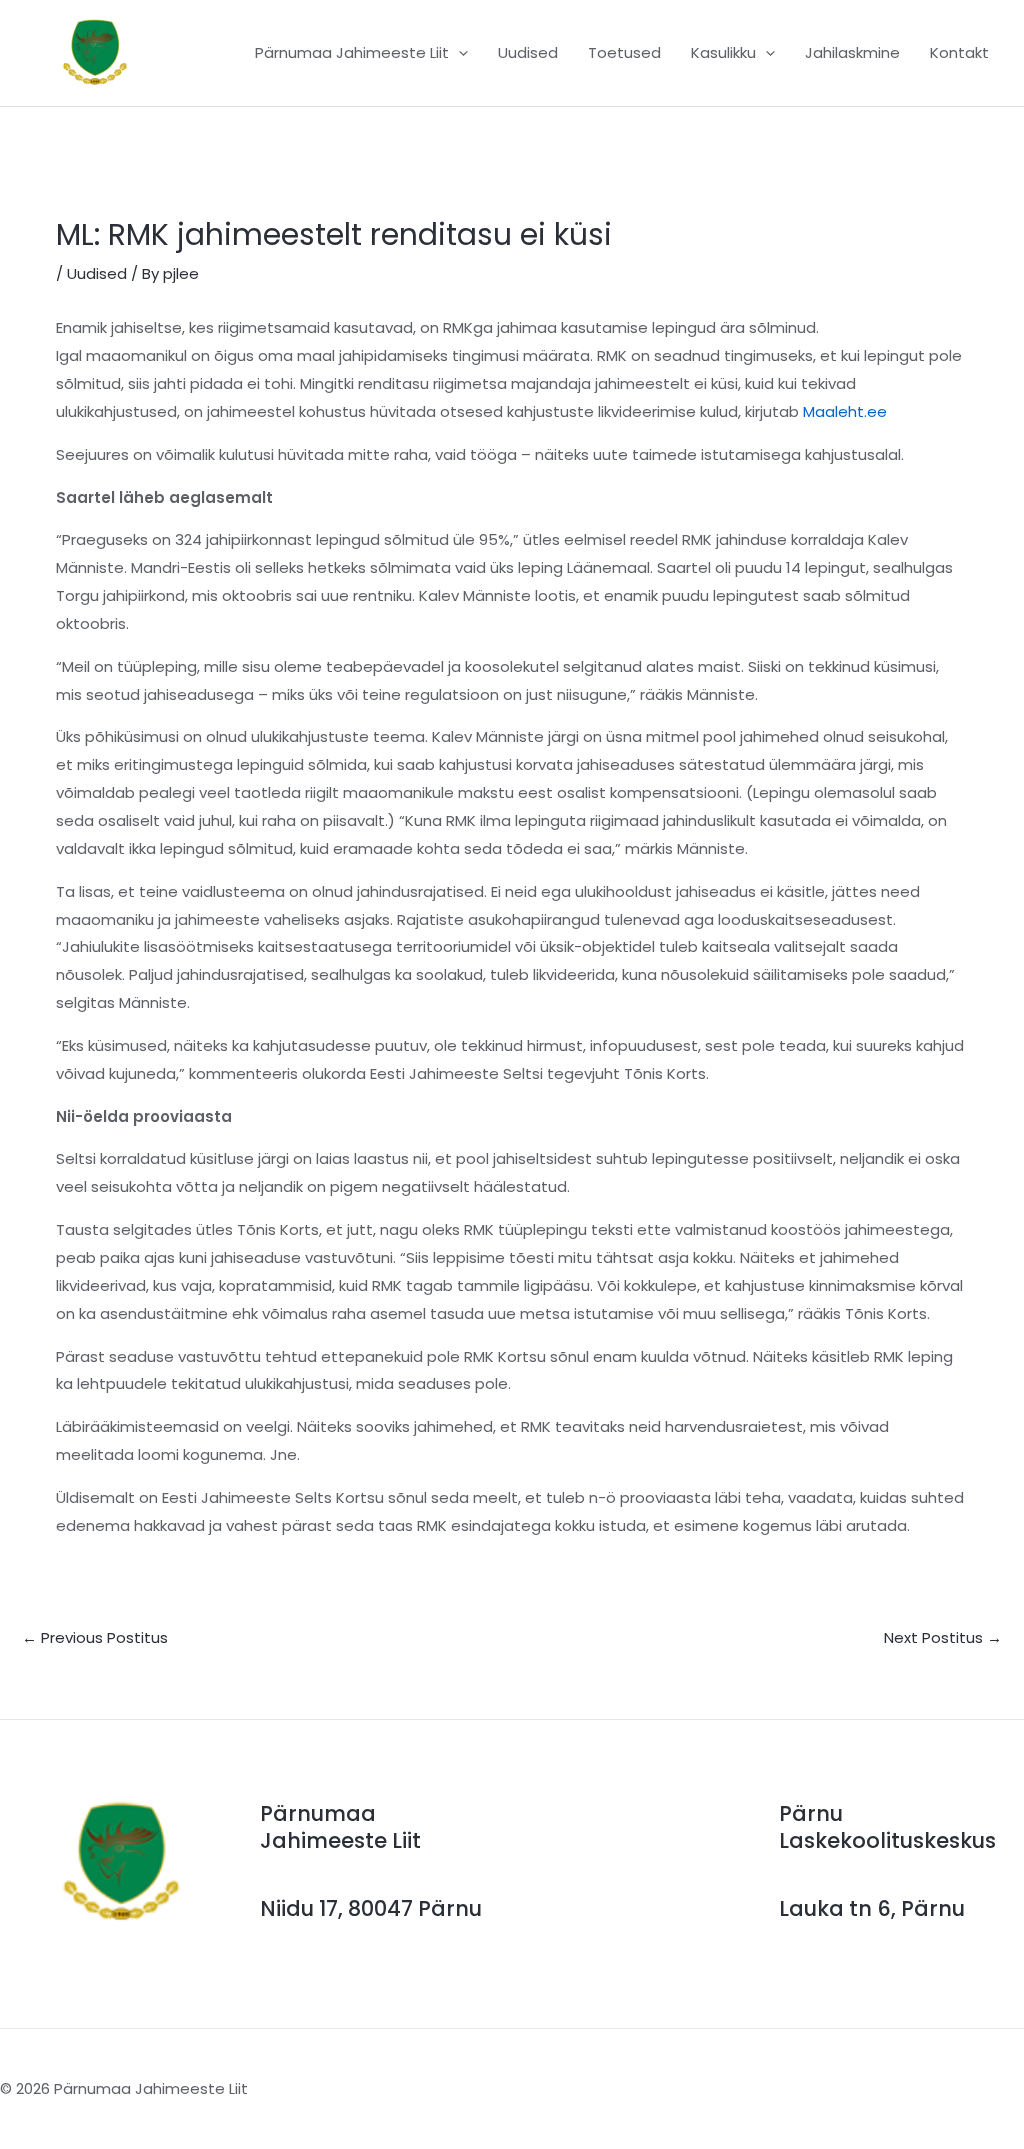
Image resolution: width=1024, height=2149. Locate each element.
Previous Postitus (95, 1637)
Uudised (97, 273)
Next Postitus (943, 1637)
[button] (458, 53)
